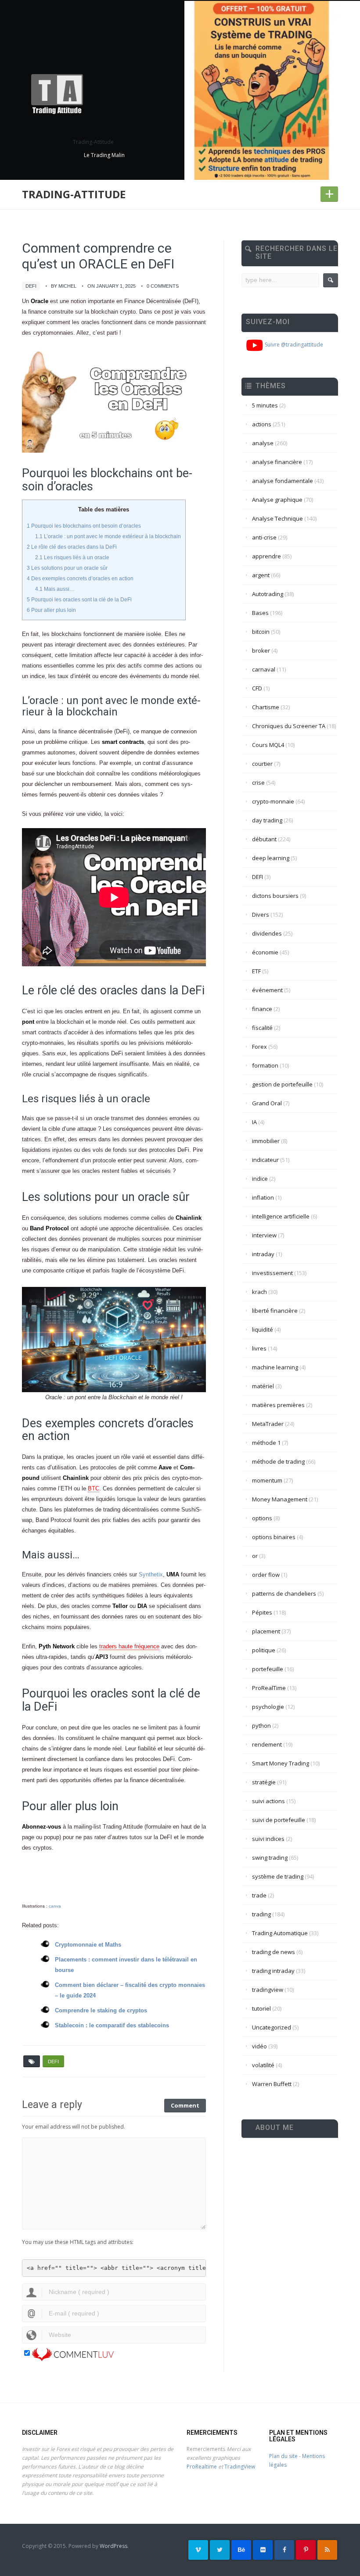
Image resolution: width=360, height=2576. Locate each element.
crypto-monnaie (273, 801)
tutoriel (261, 2008)
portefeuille (268, 1669)
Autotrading (268, 594)
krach (259, 1292)
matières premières (278, 1405)
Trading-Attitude (74, 194)
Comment (185, 2105)
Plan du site (283, 2456)
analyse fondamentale (283, 481)
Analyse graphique (277, 500)
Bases (260, 613)
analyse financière (277, 462)
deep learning (271, 858)
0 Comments (163, 286)
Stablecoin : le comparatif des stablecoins (112, 2025)
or (255, 1556)
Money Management (280, 1499)
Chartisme (266, 707)
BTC (94, 1488)
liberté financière (275, 1311)
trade (259, 1895)
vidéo (259, 2046)
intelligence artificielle (281, 1216)
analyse (263, 443)
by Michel (64, 286)
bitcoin (261, 632)
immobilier (266, 1141)
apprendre (266, 556)
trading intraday (273, 1971)
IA (254, 1122)
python (261, 1726)
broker (261, 650)
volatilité (263, 2065)
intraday (263, 1254)
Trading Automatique (280, 1933)
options (262, 1518)
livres (259, 1348)
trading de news (274, 1952)
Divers (261, 915)
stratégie (264, 1782)
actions (262, 424)
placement (266, 1631)
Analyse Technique (277, 518)
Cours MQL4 (268, 745)
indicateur (265, 1160)
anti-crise (264, 537)
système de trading (278, 1876)
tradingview (268, 1990)
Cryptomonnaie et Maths (88, 1945)
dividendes (267, 933)
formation (265, 1065)
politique (264, 1650)
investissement (272, 1273)
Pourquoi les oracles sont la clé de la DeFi (79, 600)
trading (261, 1914)
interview (264, 1235)
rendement (267, 1744)
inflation (263, 1197)
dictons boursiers (275, 896)
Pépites (262, 1612)
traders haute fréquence (129, 1646)
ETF (256, 971)
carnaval (264, 669)
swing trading (270, 1858)
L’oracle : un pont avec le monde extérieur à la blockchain (108, 536)
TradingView (240, 2467)
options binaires (274, 1537)
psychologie (268, 1707)
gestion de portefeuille (282, 1084)
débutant (264, 839)
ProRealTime (269, 1688)
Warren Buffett (272, 2084)
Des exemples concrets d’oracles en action (80, 579)
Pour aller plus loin (51, 610)
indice (260, 1179)
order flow (266, 1575)
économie (265, 952)
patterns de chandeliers (284, 1593)
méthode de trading (278, 1461)
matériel (263, 1386)
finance (262, 1009)
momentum (267, 1480)
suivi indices (268, 1839)
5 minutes (265, 405)
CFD (257, 688)
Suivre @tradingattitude (293, 345)
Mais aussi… (55, 589)
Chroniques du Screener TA (289, 726)
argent (261, 575)
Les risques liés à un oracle (72, 557)
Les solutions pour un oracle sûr (67, 568)
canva (55, 1906)
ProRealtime (202, 2467)
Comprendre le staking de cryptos (101, 2010)
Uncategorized (272, 2027)
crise (258, 782)
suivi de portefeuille (279, 1820)
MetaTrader (268, 1424)
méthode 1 (266, 1443)
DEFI (31, 286)
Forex (259, 1047)
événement (267, 990)
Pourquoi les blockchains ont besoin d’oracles (84, 526)
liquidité (263, 1329)
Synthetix (151, 1574)
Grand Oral (267, 1103)
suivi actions (268, 1801)
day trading (267, 820)
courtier (262, 764)
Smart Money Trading (281, 1763)
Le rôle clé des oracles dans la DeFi (72, 547)
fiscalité (262, 1028)
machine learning (275, 1367)
